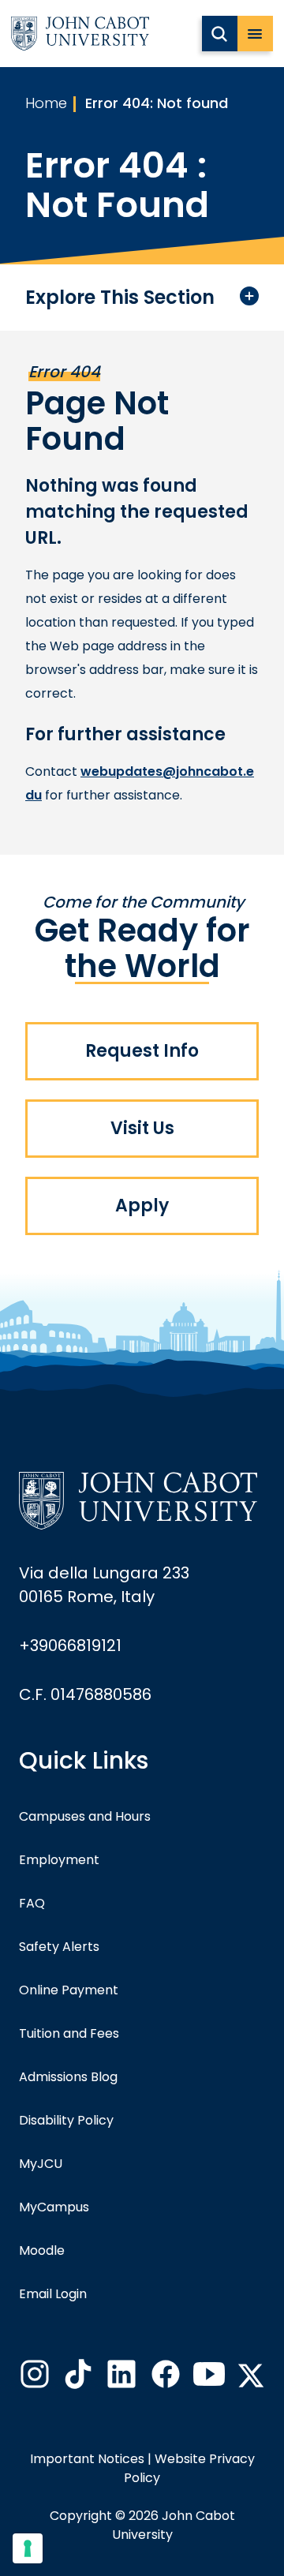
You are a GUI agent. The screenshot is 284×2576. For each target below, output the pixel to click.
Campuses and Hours (85, 1816)
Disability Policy (66, 2120)
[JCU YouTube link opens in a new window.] (207, 2379)
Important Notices (87, 2459)
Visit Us (142, 1128)
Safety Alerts (59, 1947)
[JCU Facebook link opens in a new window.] (164, 2379)
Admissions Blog (68, 2077)
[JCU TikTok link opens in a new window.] (77, 2379)
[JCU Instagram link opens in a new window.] (33, 2379)
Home (46, 103)
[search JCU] (220, 34)
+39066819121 (70, 1646)
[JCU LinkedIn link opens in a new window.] (120, 2379)
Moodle (42, 2250)
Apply (142, 1206)
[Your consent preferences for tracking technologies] (28, 2548)
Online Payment (69, 1990)
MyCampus (54, 2207)
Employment (59, 1860)
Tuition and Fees (69, 2033)
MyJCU (41, 2164)
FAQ (32, 1903)
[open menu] (255, 34)
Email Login (53, 2294)
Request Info (142, 1051)
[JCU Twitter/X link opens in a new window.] (251, 2376)
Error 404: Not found (157, 103)
